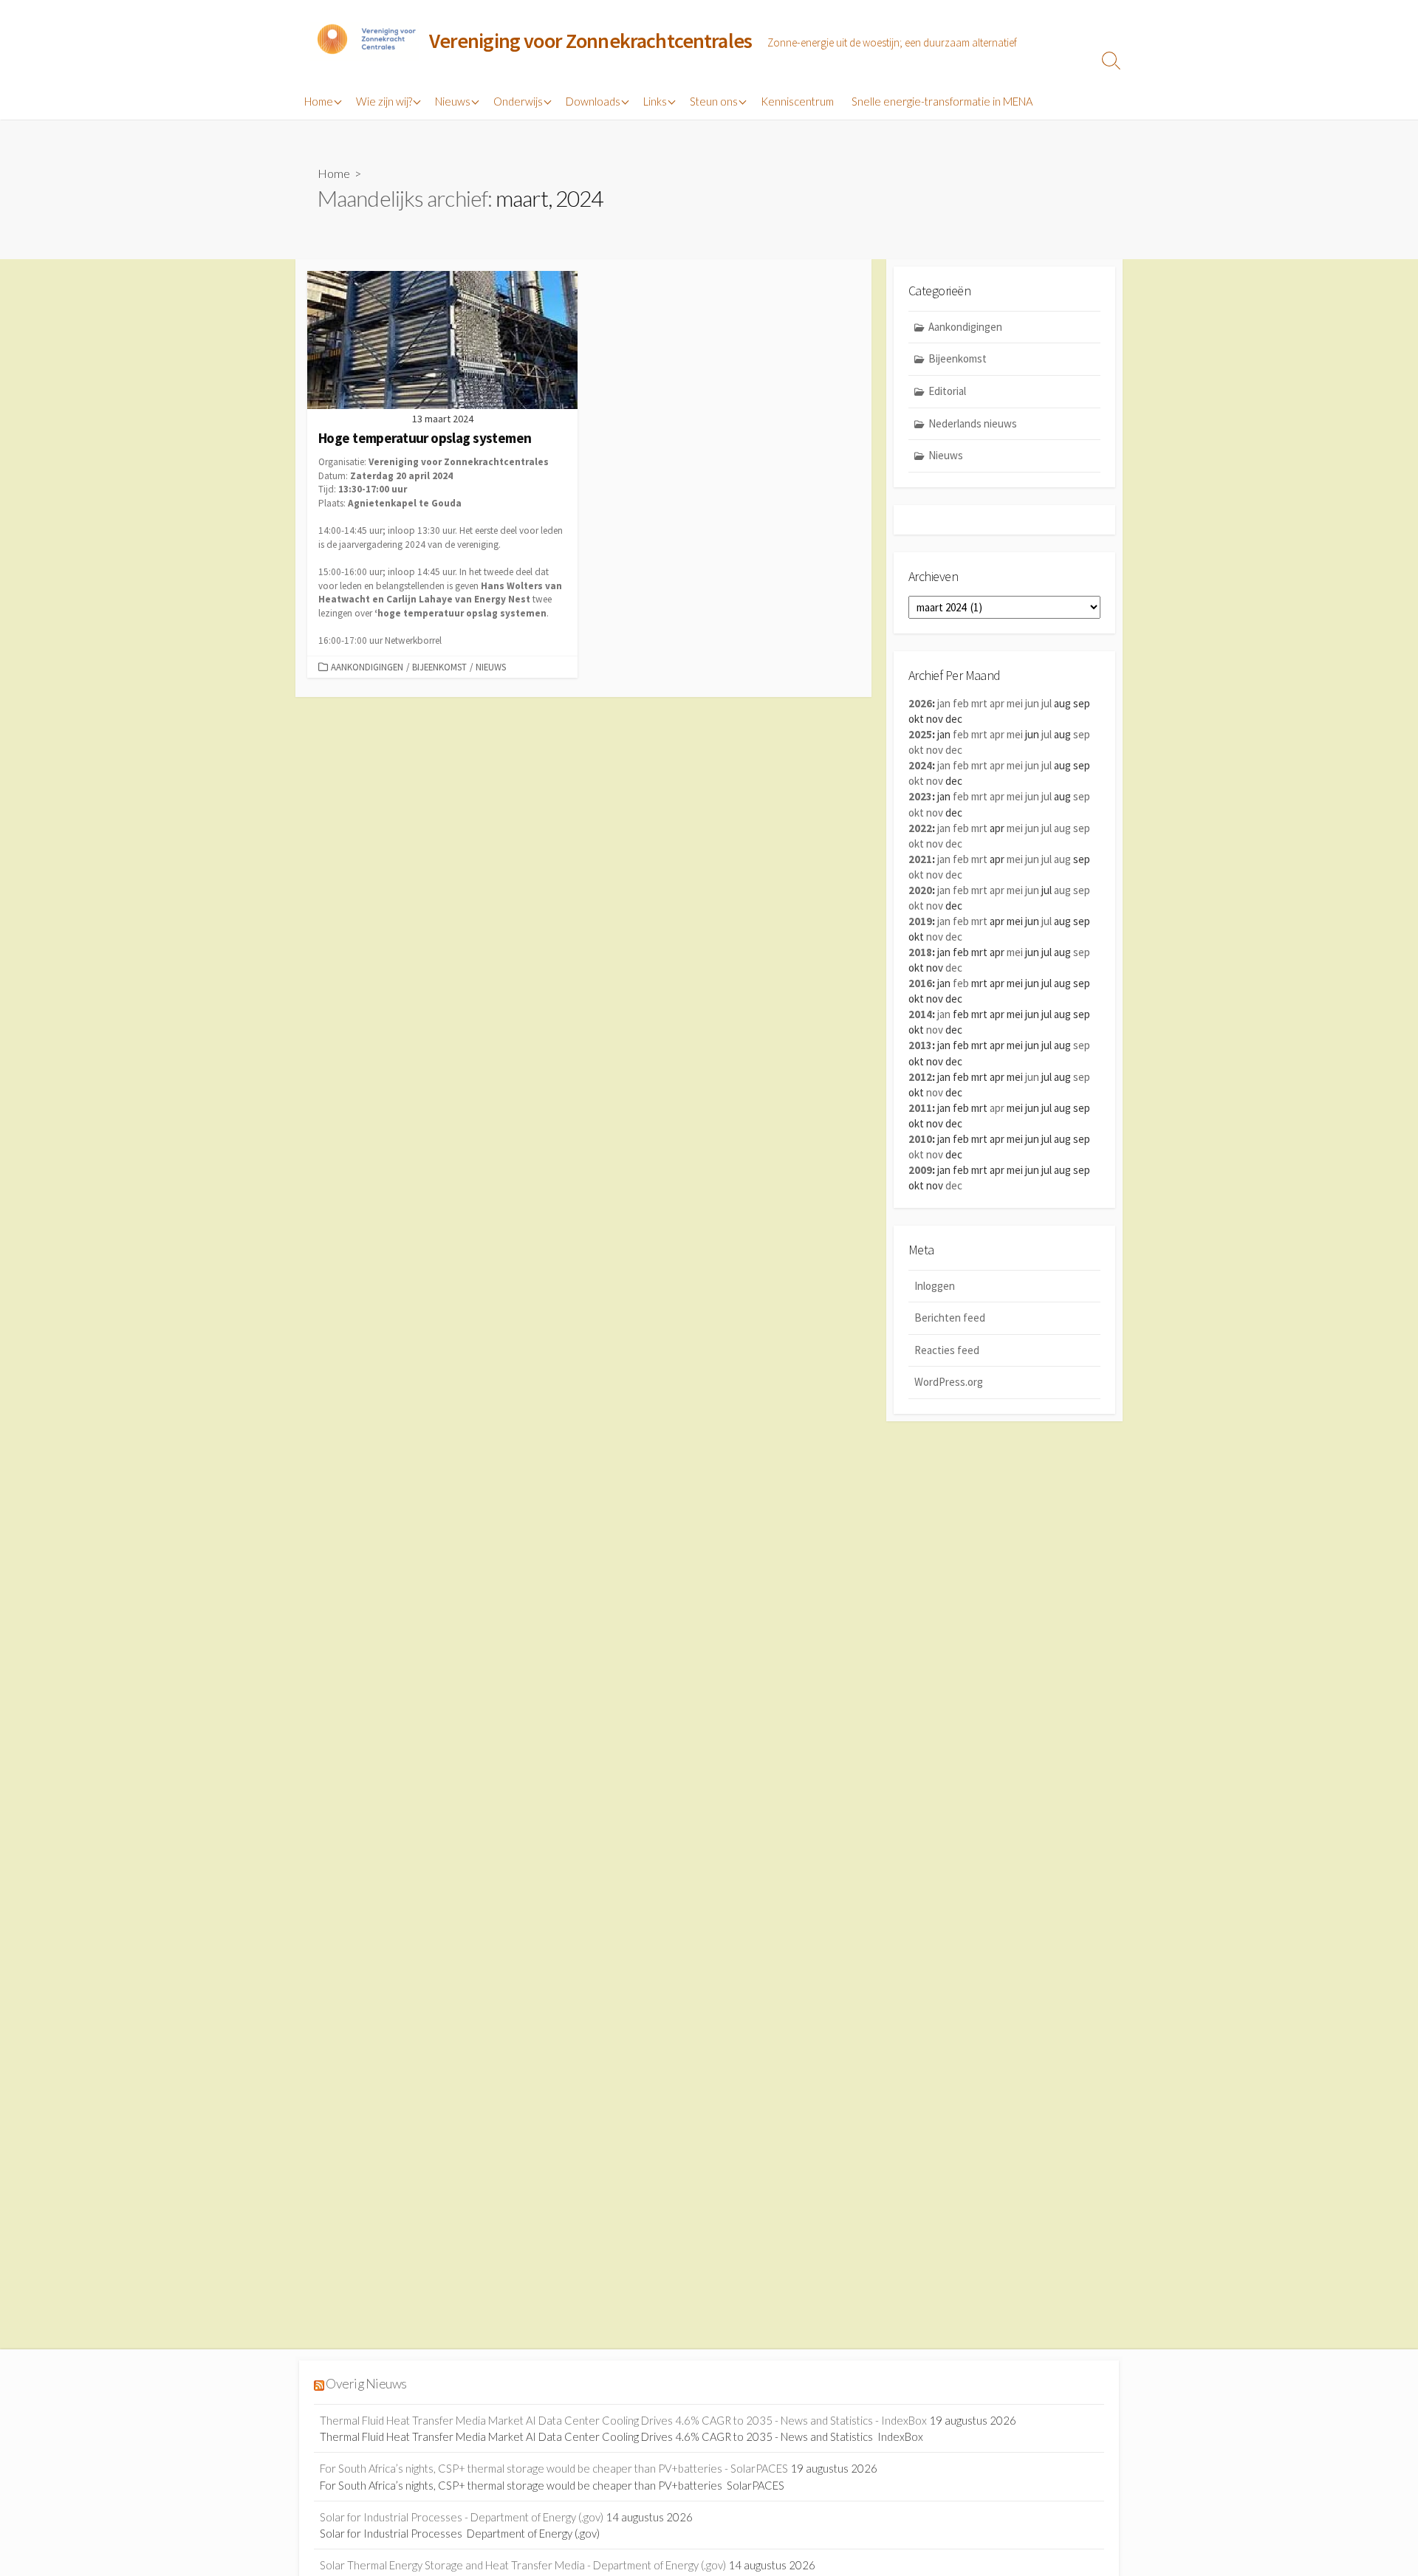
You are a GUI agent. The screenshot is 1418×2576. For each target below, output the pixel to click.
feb (961, 703)
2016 (920, 983)
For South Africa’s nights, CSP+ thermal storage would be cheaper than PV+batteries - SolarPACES (554, 2468)
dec (954, 750)
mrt (979, 703)
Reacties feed (947, 1350)
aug (1062, 828)
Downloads (593, 101)
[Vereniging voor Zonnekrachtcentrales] (366, 41)
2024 (920, 765)
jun (1032, 703)
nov (935, 750)
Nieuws (453, 101)
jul (1047, 703)
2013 (920, 1045)
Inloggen (935, 1286)
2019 (920, 921)
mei (1015, 703)
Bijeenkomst (439, 667)
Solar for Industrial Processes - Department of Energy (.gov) (462, 2517)
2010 (920, 1139)
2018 (920, 952)
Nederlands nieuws (973, 423)
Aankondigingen (367, 667)
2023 (920, 796)
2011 (920, 1108)
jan (944, 703)
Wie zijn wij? (384, 101)
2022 (920, 828)
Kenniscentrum (797, 101)
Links (655, 101)
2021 (920, 859)
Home (319, 101)
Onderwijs (518, 101)
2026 (920, 703)
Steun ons (714, 101)
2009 (920, 1170)
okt (916, 750)
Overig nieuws (366, 2384)
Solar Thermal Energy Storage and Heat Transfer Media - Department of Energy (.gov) (523, 2565)
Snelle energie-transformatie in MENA (942, 101)
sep (1082, 734)
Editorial (947, 391)
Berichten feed (950, 1318)
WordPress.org (949, 1382)
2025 (920, 734)
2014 (920, 1014)
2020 (920, 890)
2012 (920, 1077)
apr (997, 703)
